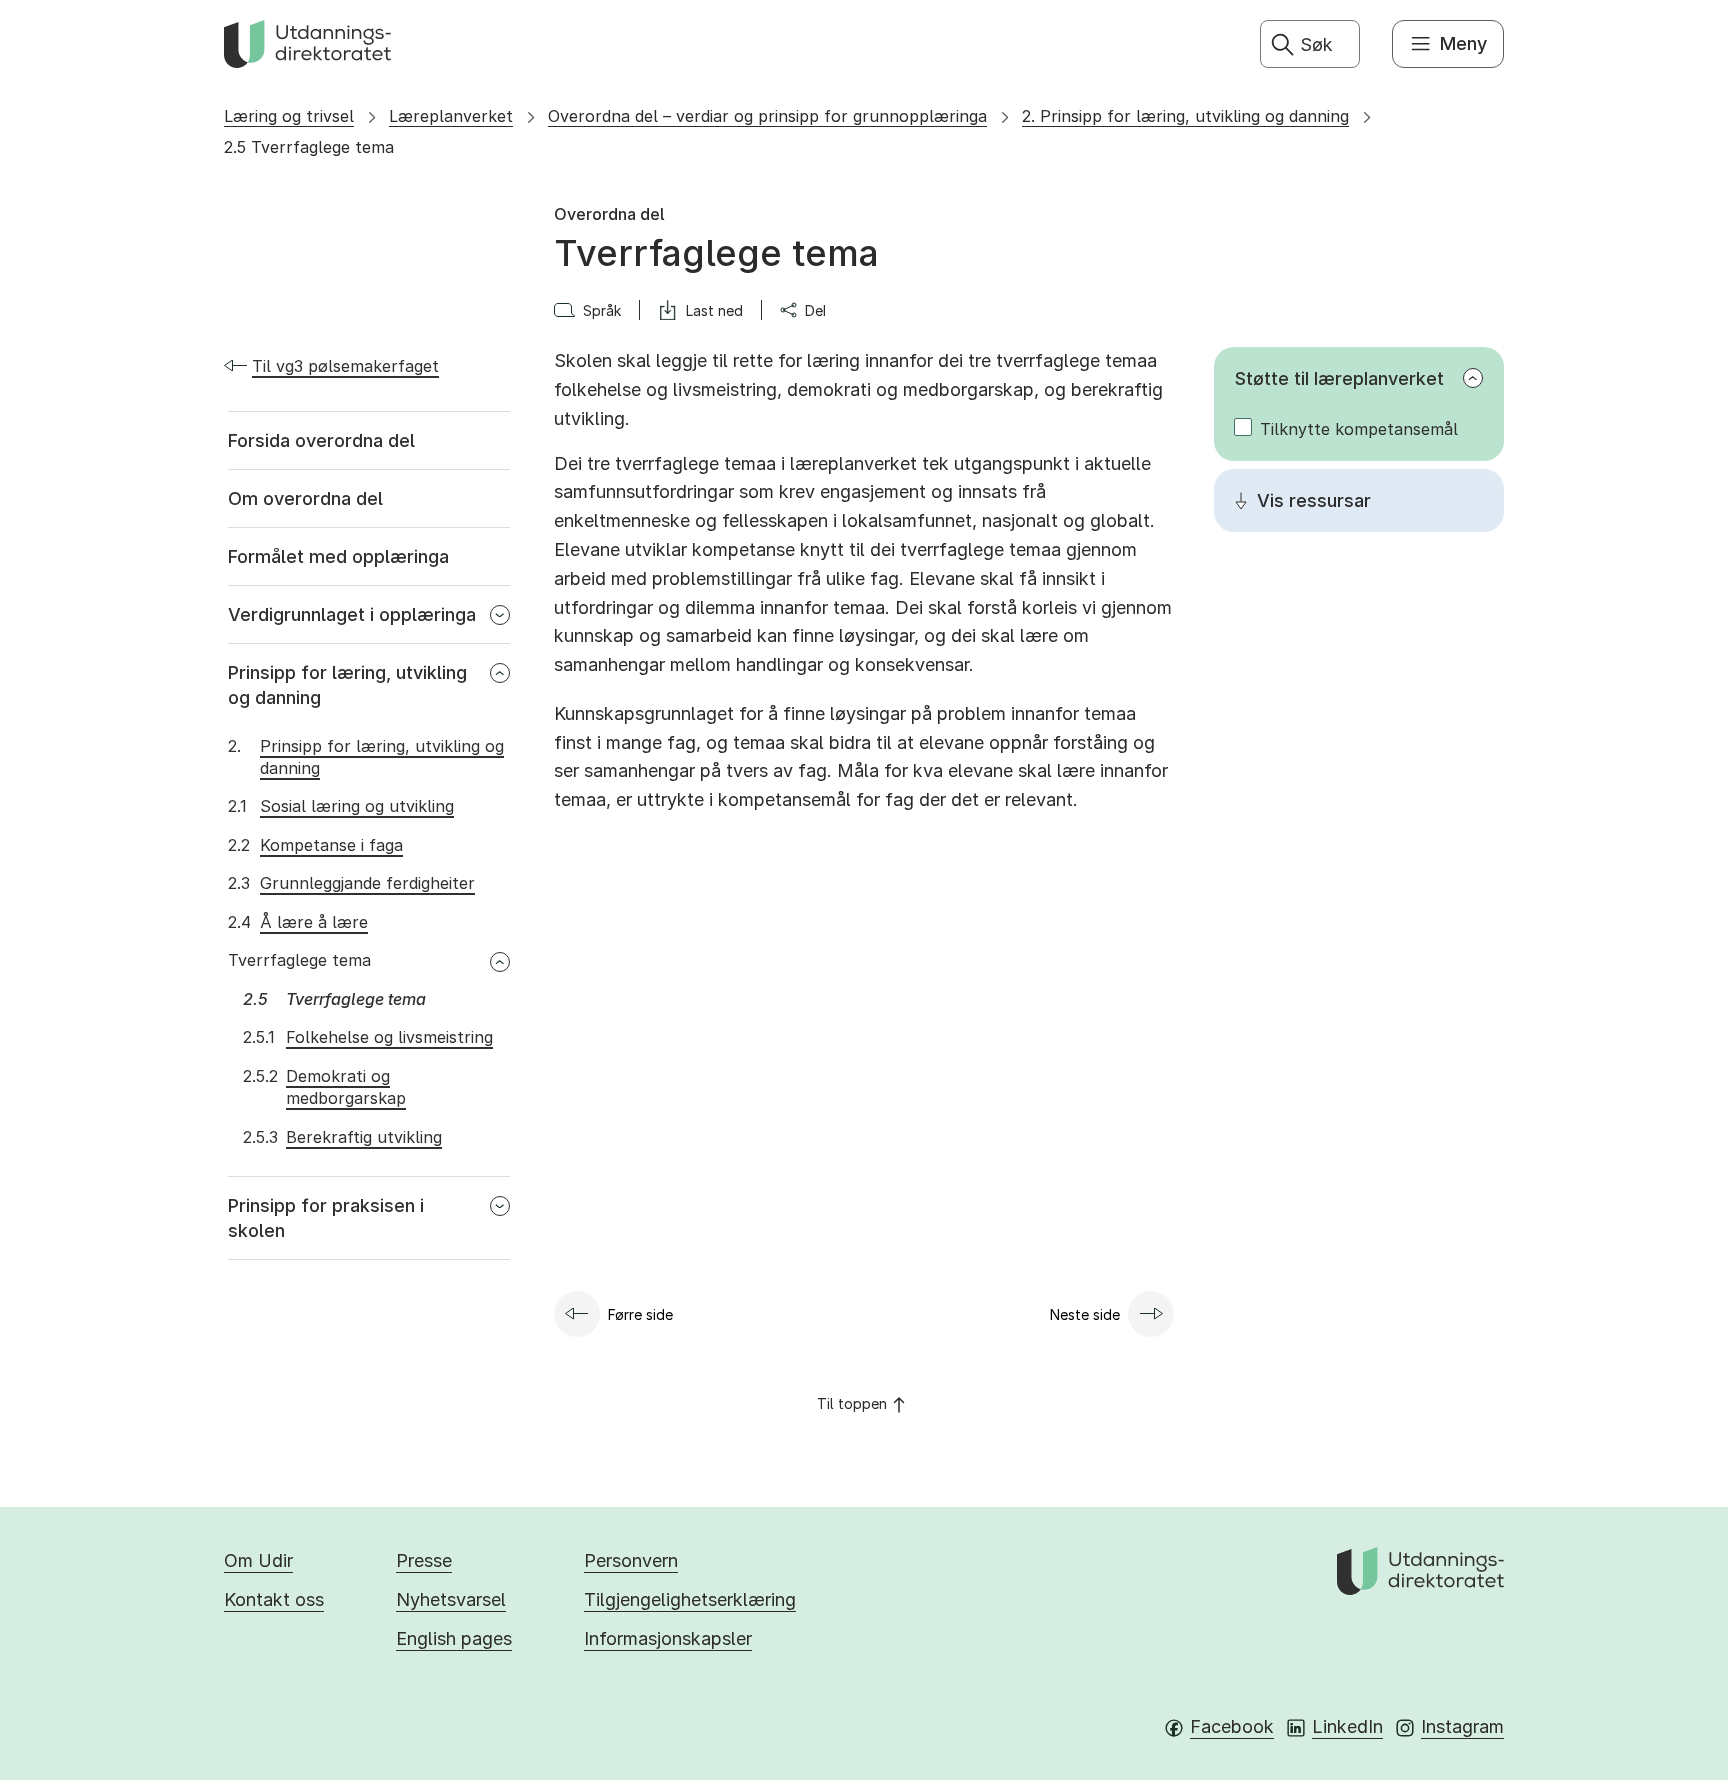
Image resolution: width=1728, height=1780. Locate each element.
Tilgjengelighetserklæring (690, 1599)
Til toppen (852, 1403)
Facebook (1232, 1726)
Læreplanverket (451, 116)
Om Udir (258, 1560)
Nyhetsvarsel (451, 1599)
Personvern (631, 1560)
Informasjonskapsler (668, 1638)
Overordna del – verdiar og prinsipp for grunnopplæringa (767, 116)
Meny (1463, 43)
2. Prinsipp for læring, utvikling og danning (1185, 116)
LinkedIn (1347, 1726)
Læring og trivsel (289, 116)
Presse (424, 1560)
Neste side (1085, 1314)
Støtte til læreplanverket (1339, 378)
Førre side (640, 1314)
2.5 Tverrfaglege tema (309, 147)
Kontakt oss (274, 1599)
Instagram (1462, 1726)
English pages (454, 1638)
